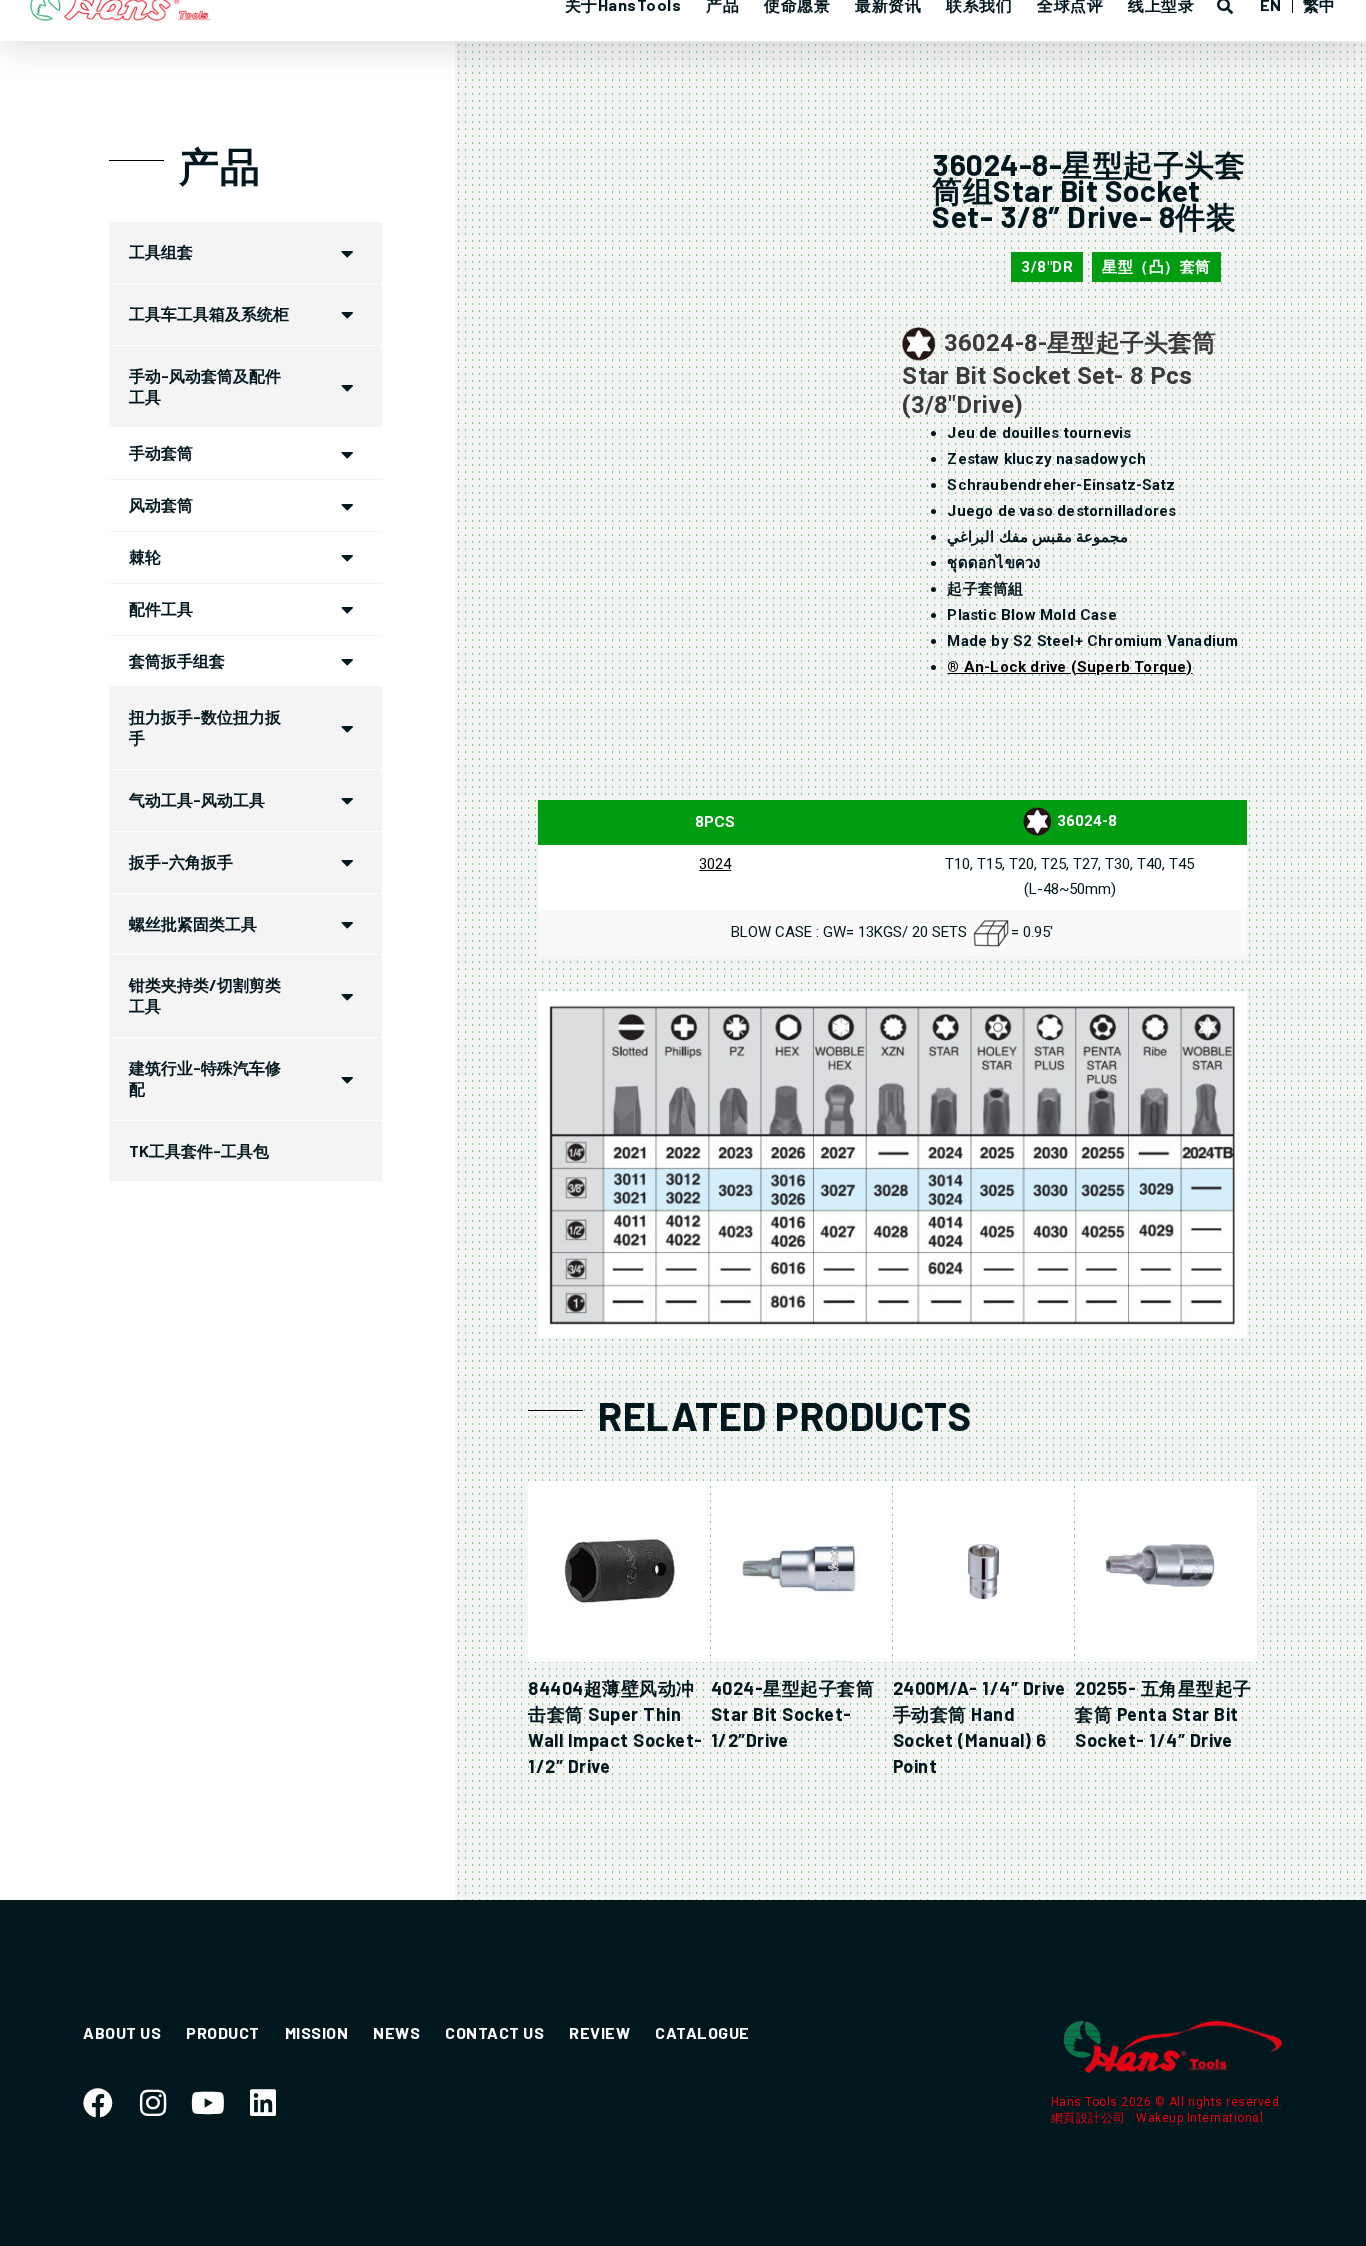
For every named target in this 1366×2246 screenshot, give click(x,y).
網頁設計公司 (1090, 2118)
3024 (715, 864)
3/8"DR (1047, 267)
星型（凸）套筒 (1156, 267)
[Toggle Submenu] (347, 252)
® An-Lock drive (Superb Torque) (1069, 667)
